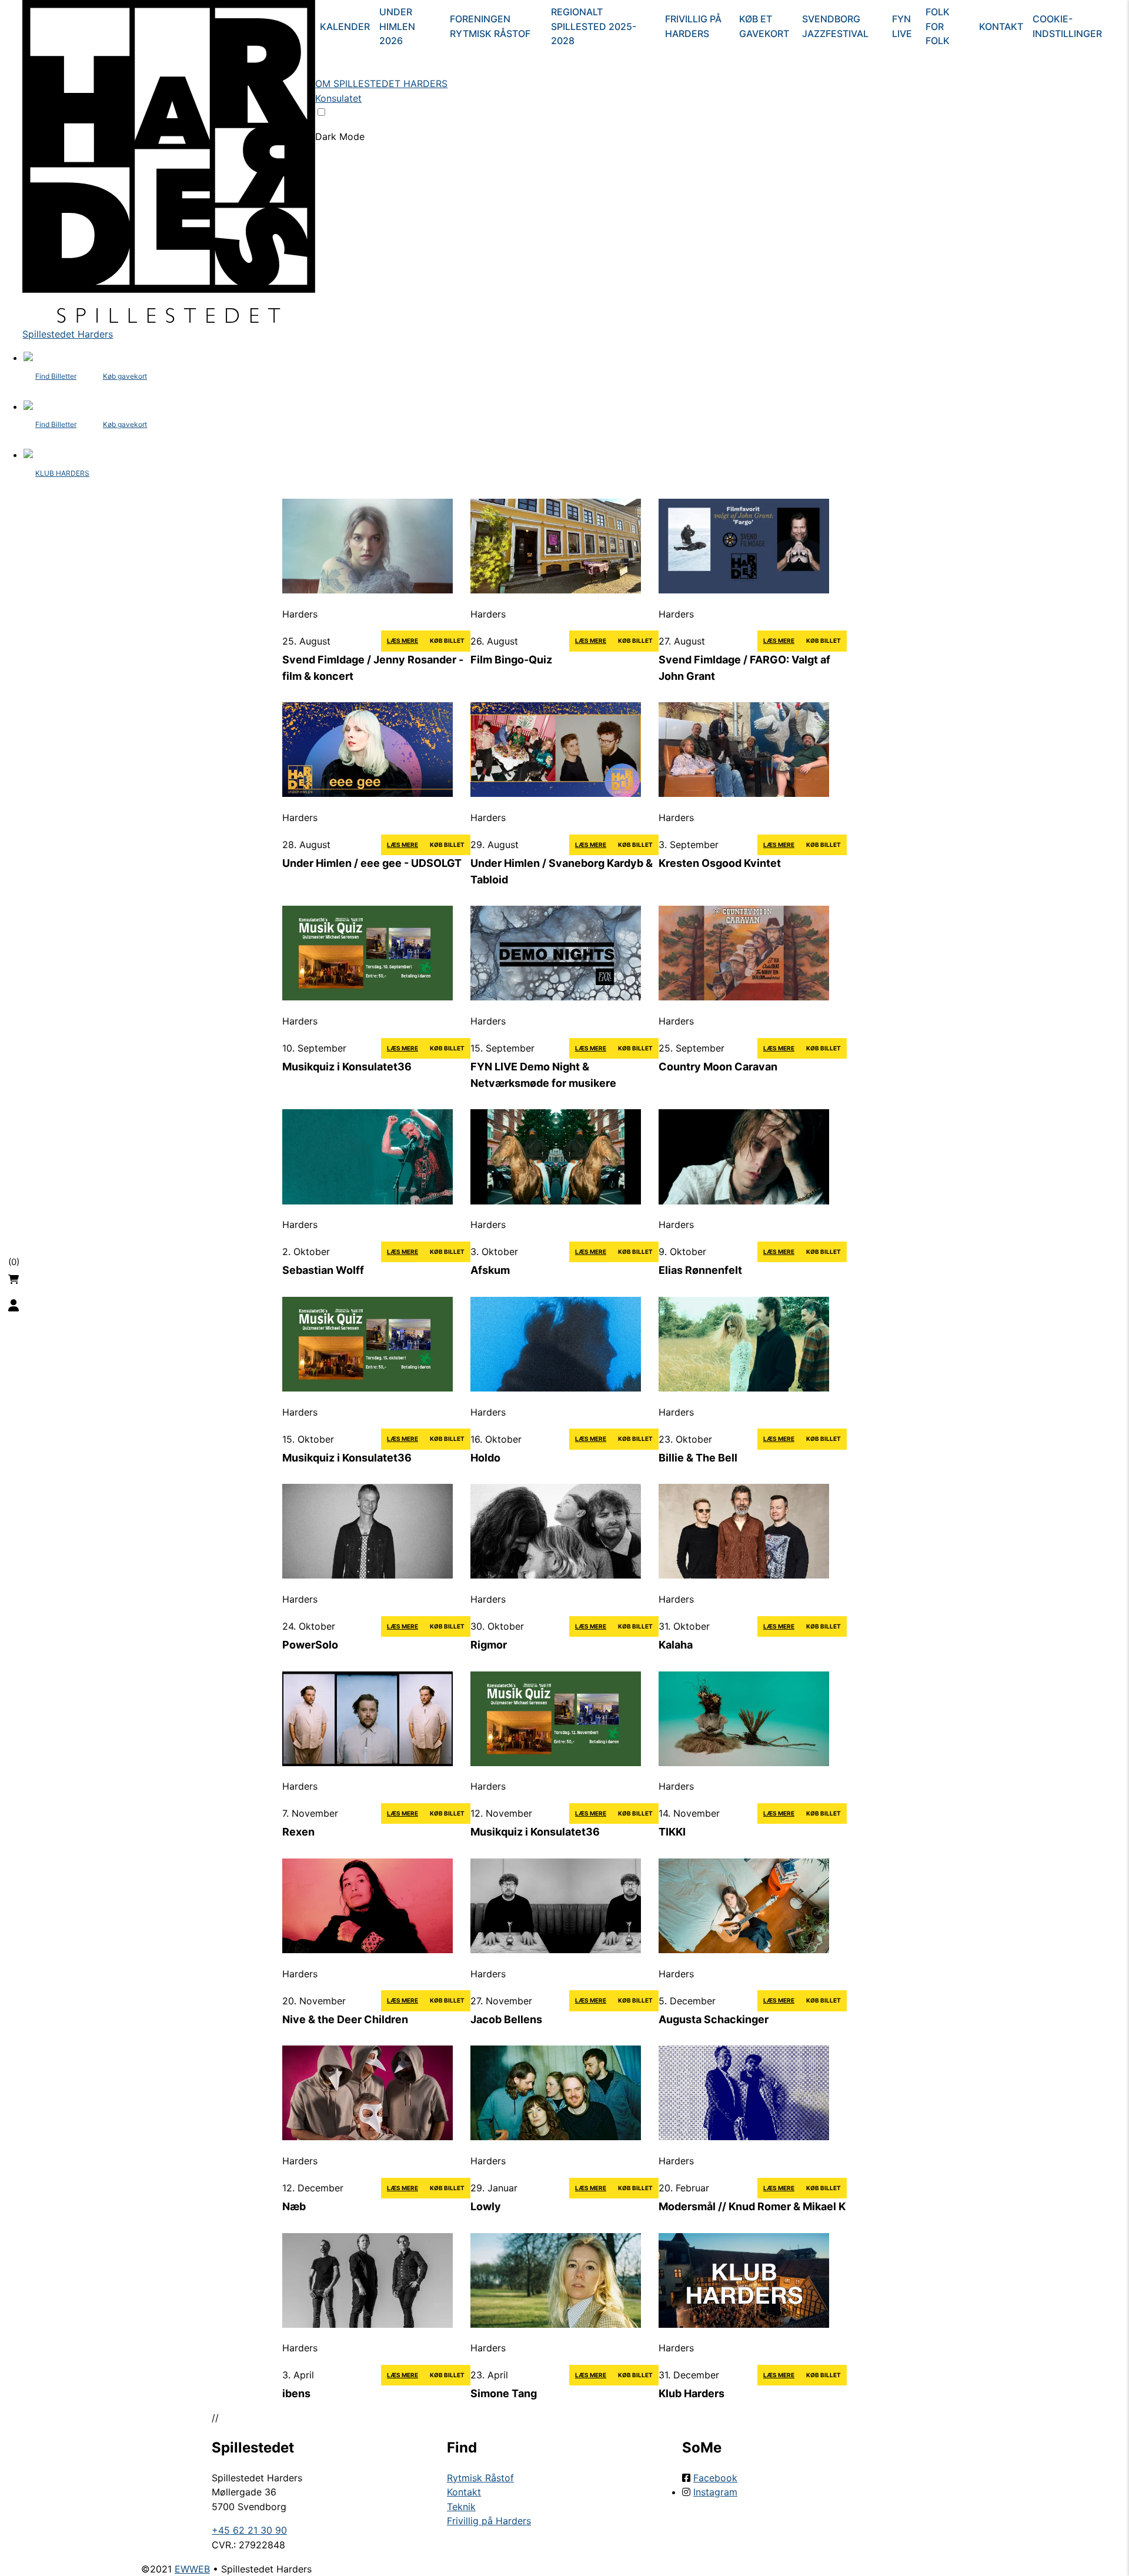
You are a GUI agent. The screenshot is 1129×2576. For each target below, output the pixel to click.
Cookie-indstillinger (1067, 26)
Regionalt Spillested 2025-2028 (594, 26)
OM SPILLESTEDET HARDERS (381, 84)
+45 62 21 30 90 (249, 2530)
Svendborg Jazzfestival (835, 26)
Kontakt (1001, 26)
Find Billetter (56, 376)
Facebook (715, 2478)
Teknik (461, 2507)
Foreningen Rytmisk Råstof (490, 26)
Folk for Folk (938, 26)
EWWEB (192, 2569)
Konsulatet (338, 98)
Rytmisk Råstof (480, 2478)
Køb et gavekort (764, 26)
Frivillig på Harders (693, 26)
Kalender (345, 26)
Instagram (715, 2492)
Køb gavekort (125, 376)
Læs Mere (403, 640)
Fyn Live (902, 26)
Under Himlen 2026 (397, 26)
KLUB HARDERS (62, 473)
